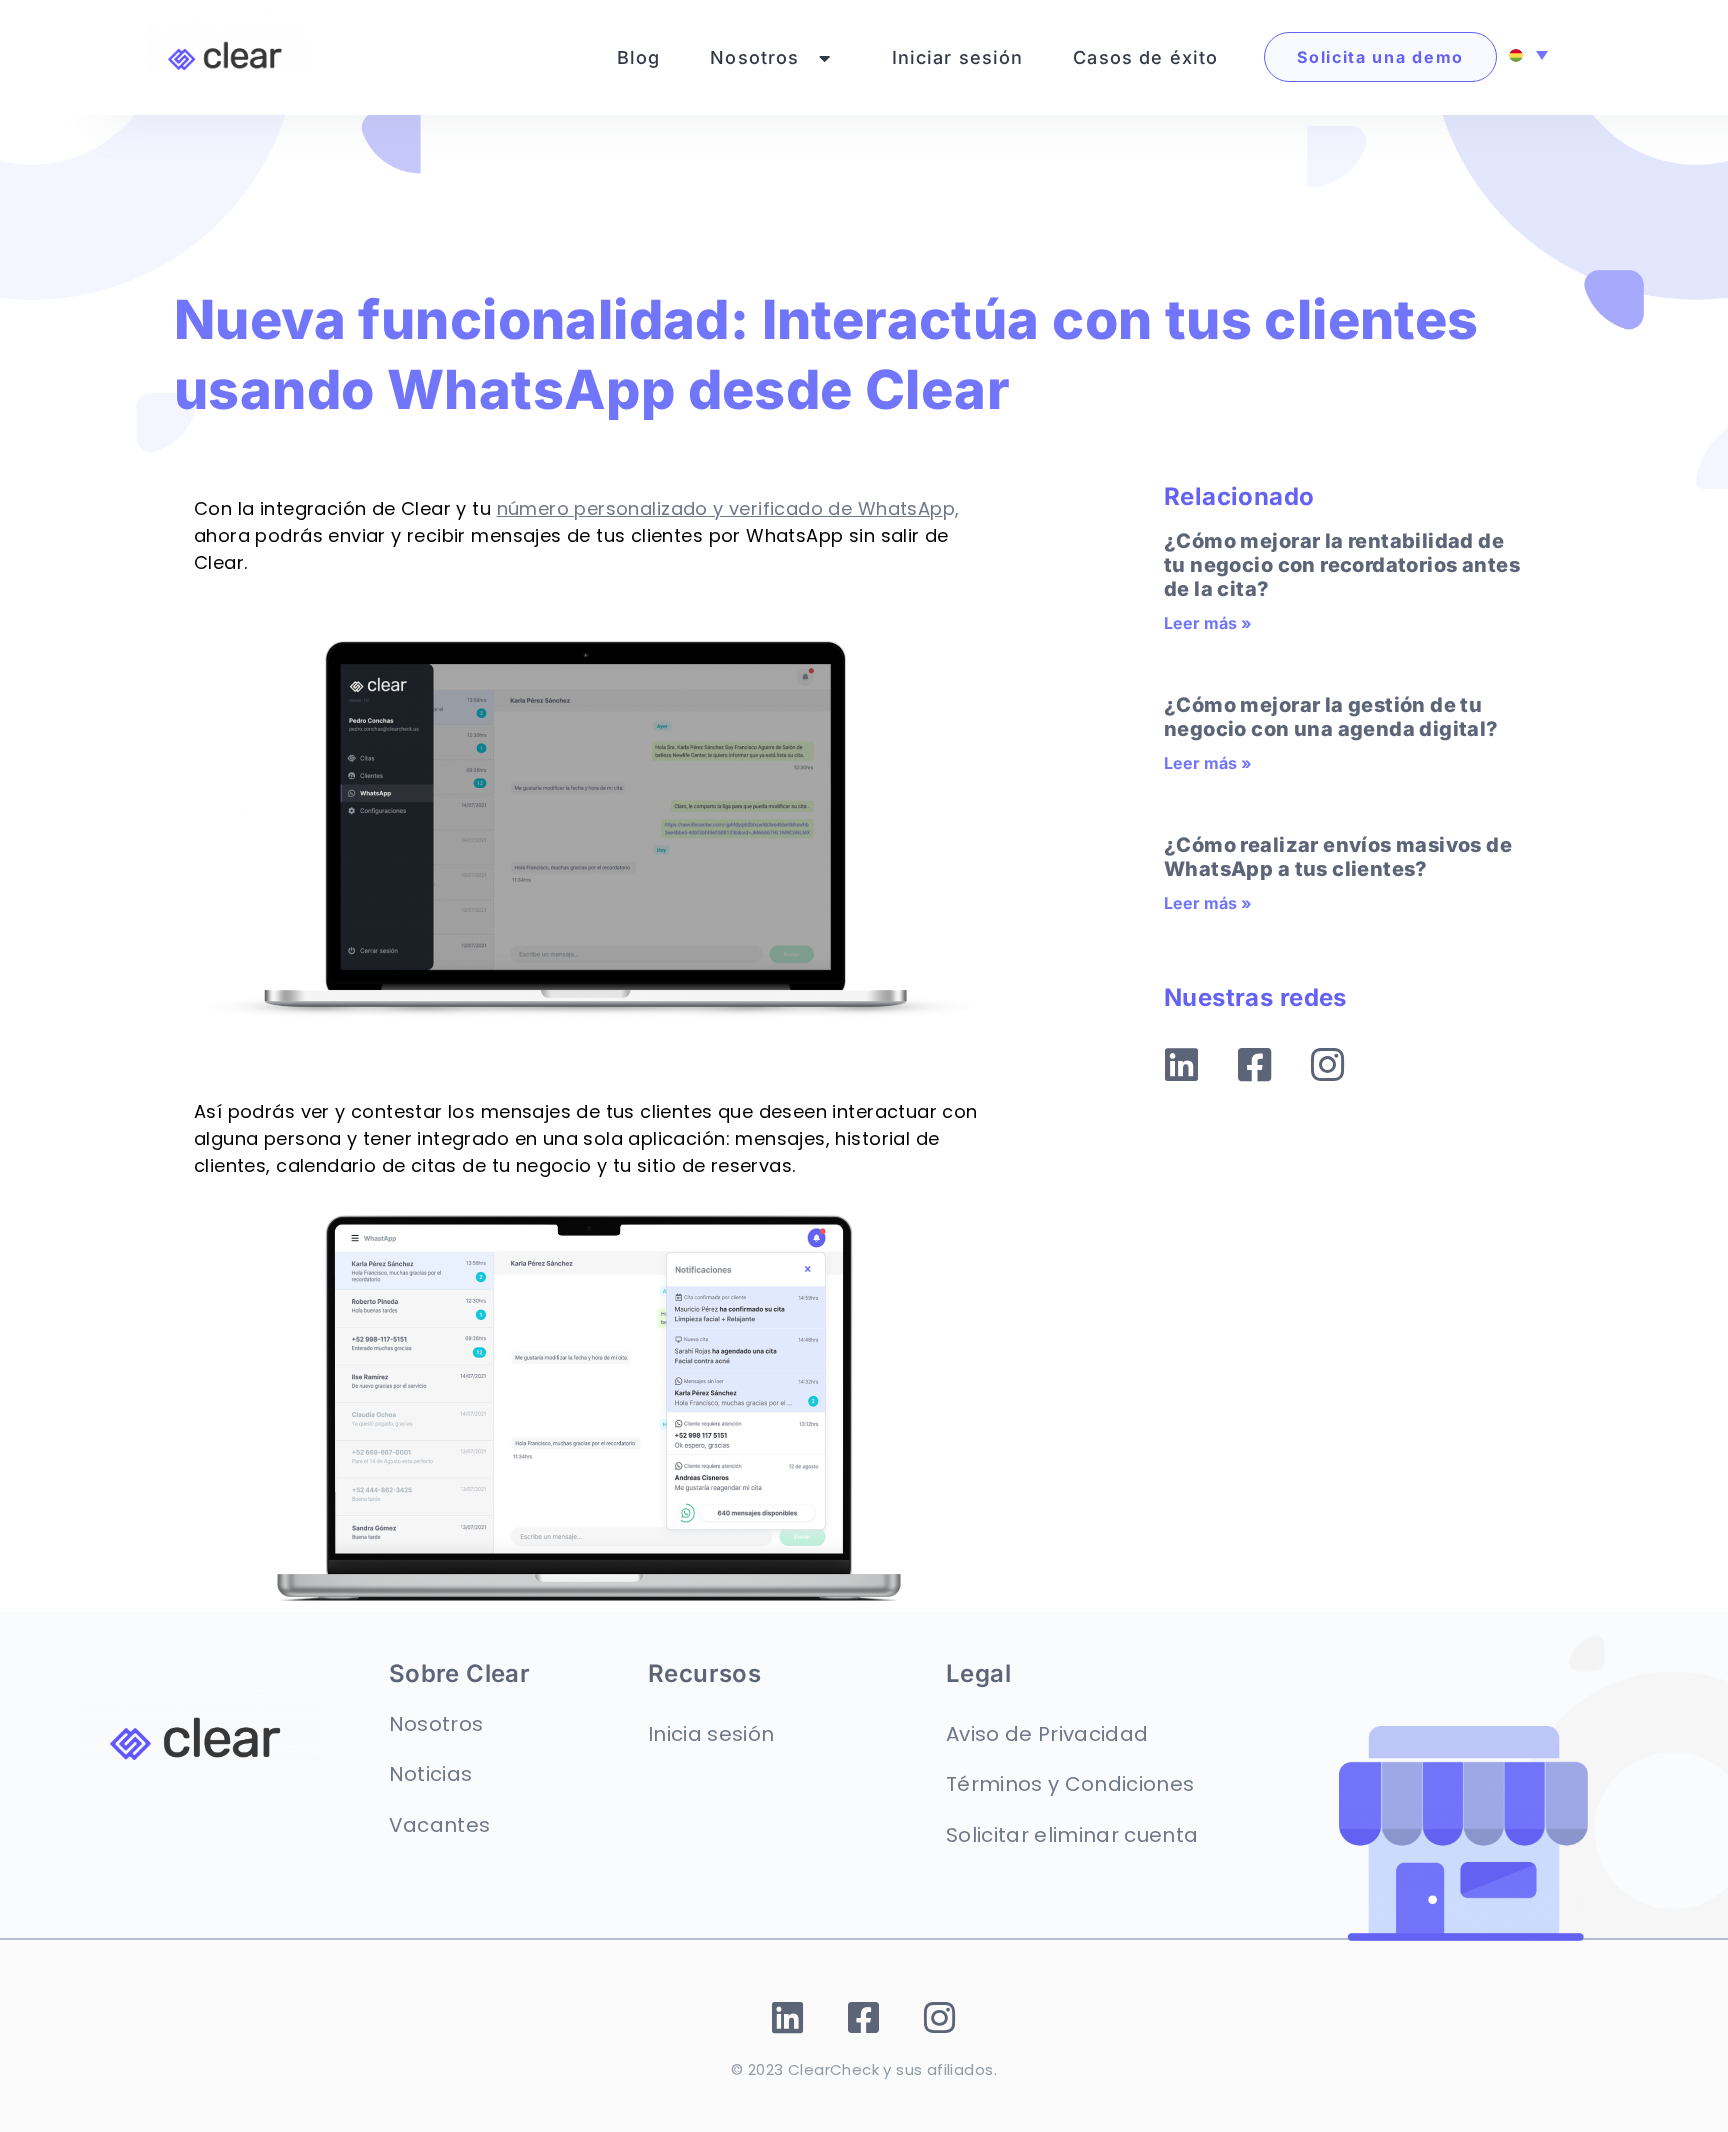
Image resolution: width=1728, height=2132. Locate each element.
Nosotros (754, 57)
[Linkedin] (1182, 1065)
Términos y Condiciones (1070, 1784)
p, (728, 508)
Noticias (431, 1774)
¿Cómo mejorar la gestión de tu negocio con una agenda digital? (1331, 717)
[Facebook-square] (1255, 1065)
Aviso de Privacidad (1047, 1734)
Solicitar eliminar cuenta (1072, 1835)
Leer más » (1208, 623)
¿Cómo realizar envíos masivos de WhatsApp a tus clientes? (1338, 857)
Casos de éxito (1145, 57)
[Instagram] (1328, 1065)
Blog (639, 57)
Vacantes (440, 1825)
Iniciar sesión (958, 57)
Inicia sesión (711, 1734)
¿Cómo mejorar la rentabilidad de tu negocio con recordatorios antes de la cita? (1342, 565)
